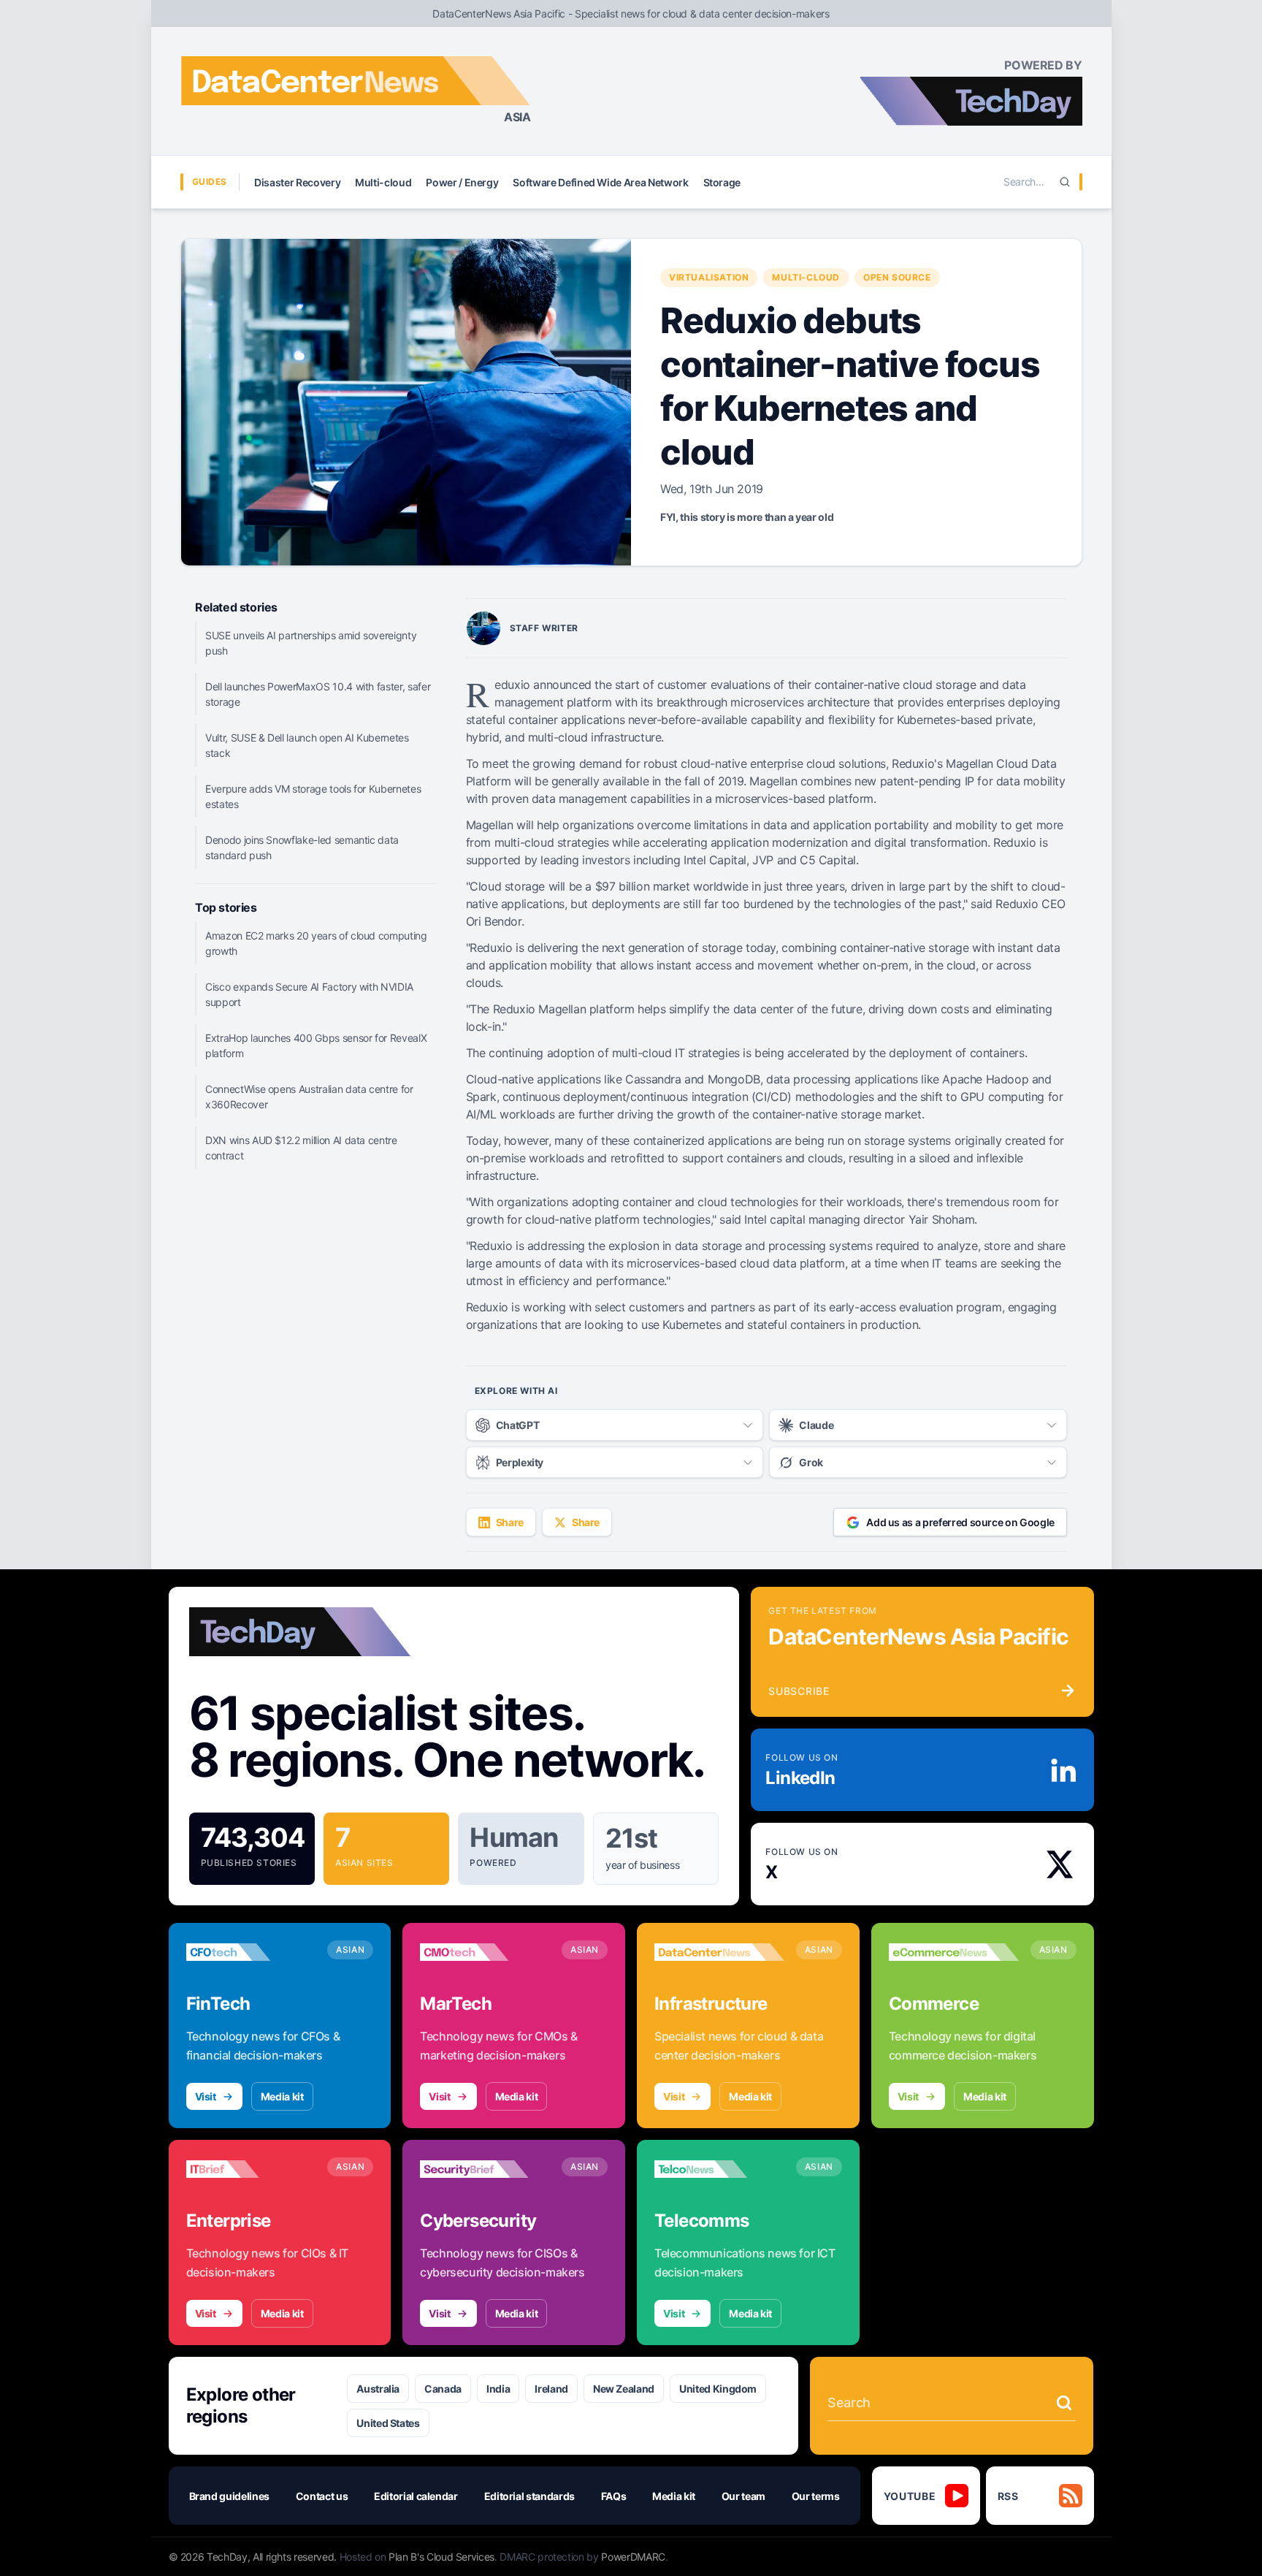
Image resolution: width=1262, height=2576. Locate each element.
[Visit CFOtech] (251, 1952)
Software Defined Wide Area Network (600, 182)
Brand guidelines (229, 2496)
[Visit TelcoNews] (719, 2169)
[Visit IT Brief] (251, 2169)
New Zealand (624, 2389)
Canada (443, 2389)
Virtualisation (709, 277)
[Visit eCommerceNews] (954, 1952)
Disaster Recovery (297, 182)
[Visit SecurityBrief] (485, 2169)
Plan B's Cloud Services (441, 2557)
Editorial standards (529, 2496)
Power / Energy (462, 182)
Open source (897, 277)
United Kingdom (718, 2389)
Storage (722, 182)
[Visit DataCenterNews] (719, 1952)
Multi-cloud (383, 182)
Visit (206, 2096)
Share (510, 1522)
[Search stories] (1064, 2403)
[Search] (1065, 182)
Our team (743, 2496)
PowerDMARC (633, 2557)
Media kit (282, 2096)
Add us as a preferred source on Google (960, 1522)
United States (388, 2423)
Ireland (551, 2389)
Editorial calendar (416, 2496)
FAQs (614, 2496)
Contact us (322, 2496)
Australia (378, 2389)
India (498, 2389)
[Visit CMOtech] (485, 1952)
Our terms (816, 2496)
